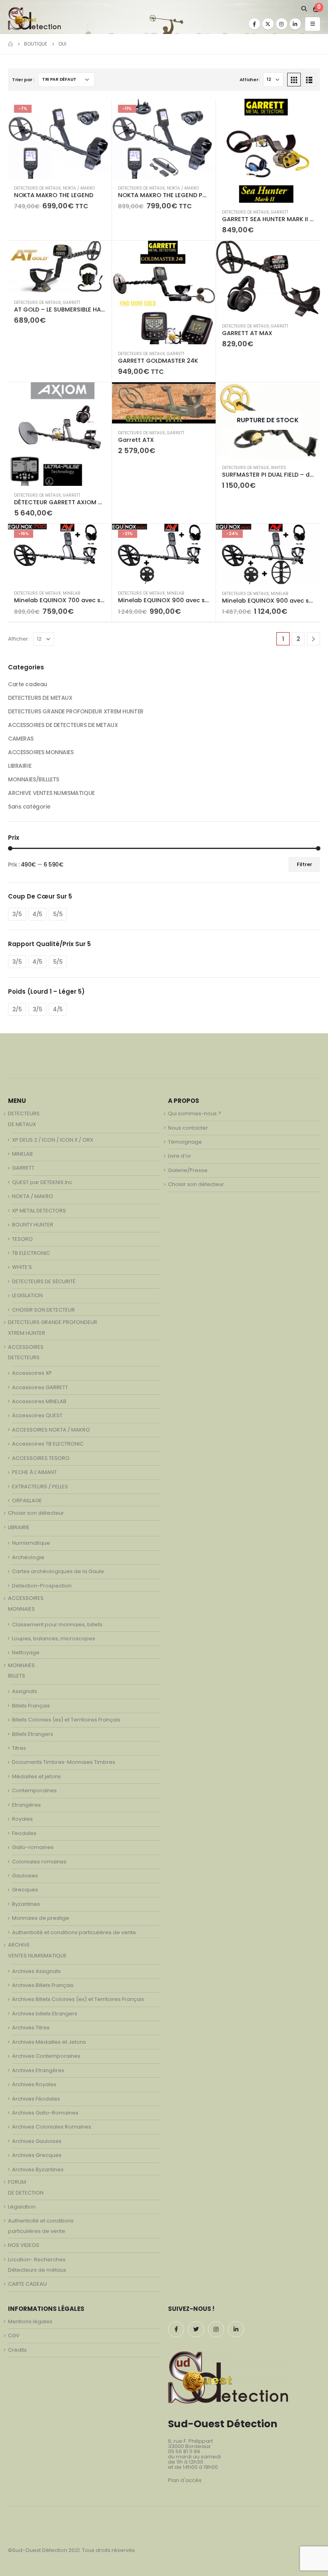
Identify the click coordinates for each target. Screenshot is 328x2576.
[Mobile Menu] (313, 24)
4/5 (37, 914)
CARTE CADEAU (27, 2284)
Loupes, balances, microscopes (54, 1638)
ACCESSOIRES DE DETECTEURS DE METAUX (63, 725)
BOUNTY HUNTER (33, 1225)
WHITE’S (22, 1267)
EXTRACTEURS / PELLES (40, 1487)
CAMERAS (21, 739)
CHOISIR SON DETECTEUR (43, 1310)
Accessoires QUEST (37, 1415)
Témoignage (185, 1142)
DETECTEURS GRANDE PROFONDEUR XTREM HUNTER (76, 711)
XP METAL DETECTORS (39, 1211)
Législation (22, 2207)
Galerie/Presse (188, 1170)
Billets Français (31, 1706)
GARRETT (280, 212)
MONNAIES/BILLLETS (34, 779)
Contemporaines (34, 1790)
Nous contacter (188, 1128)
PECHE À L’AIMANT (34, 1472)
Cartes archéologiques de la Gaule (58, 1571)
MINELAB (71, 593)
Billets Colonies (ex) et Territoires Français (66, 1720)
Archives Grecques (37, 2155)
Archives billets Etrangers (45, 2014)
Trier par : (23, 80)
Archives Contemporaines (46, 2056)
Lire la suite (307, 395)
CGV (14, 2335)
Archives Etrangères (38, 2070)
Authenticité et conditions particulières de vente (74, 1932)
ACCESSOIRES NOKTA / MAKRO (51, 1430)
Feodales (24, 1833)
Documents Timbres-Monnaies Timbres (64, 1762)
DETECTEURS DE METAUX (37, 188)
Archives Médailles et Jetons (49, 2042)
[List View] (309, 80)
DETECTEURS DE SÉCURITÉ (44, 1281)
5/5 (58, 914)
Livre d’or (180, 1156)
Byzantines (26, 1904)
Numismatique (31, 1543)
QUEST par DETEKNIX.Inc (42, 1182)
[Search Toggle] (304, 9)
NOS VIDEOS (24, 2245)
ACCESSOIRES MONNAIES (41, 752)
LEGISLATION (27, 1295)
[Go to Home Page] (10, 44)
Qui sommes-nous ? (195, 1113)
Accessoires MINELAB (39, 1401)
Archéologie (28, 1557)
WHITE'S (278, 468)
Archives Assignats (36, 1971)
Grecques (25, 1890)
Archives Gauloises (37, 2141)
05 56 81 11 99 (184, 2451)
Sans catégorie (29, 807)
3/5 (17, 914)
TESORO (22, 1239)
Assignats (25, 1691)
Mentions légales (30, 2321)
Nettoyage (26, 1652)
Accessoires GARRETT (40, 1387)
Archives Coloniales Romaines (52, 2127)
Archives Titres (31, 2028)
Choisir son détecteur (36, 1513)
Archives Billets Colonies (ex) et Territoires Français (78, 1999)
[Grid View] (294, 80)
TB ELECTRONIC (31, 1253)
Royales (22, 1819)
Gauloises (25, 1876)
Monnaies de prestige (41, 1918)
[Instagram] (282, 24)
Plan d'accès (185, 2480)
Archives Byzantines (38, 2170)
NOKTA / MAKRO (79, 188)
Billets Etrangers (33, 1734)
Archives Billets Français (43, 1985)
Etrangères (26, 1805)
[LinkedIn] (295, 24)
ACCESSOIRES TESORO (41, 1458)
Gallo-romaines (33, 1847)
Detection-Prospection (42, 1586)
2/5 (17, 1009)
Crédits (17, 2350)
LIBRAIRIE (20, 766)
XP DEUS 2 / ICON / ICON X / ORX (53, 1140)
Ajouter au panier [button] (98, 112)
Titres (19, 1748)
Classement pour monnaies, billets (57, 1624)
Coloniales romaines (39, 1862)
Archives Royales (34, 2084)
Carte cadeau (28, 684)
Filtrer (304, 864)
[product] (268, 151)
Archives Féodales (36, 2099)
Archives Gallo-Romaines (45, 2113)
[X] (268, 24)
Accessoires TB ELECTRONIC (48, 1444)
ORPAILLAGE (27, 1501)
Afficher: (250, 80)
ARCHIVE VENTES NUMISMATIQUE (51, 793)
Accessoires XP (32, 1373)
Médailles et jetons (36, 1776)
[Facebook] (254, 24)
